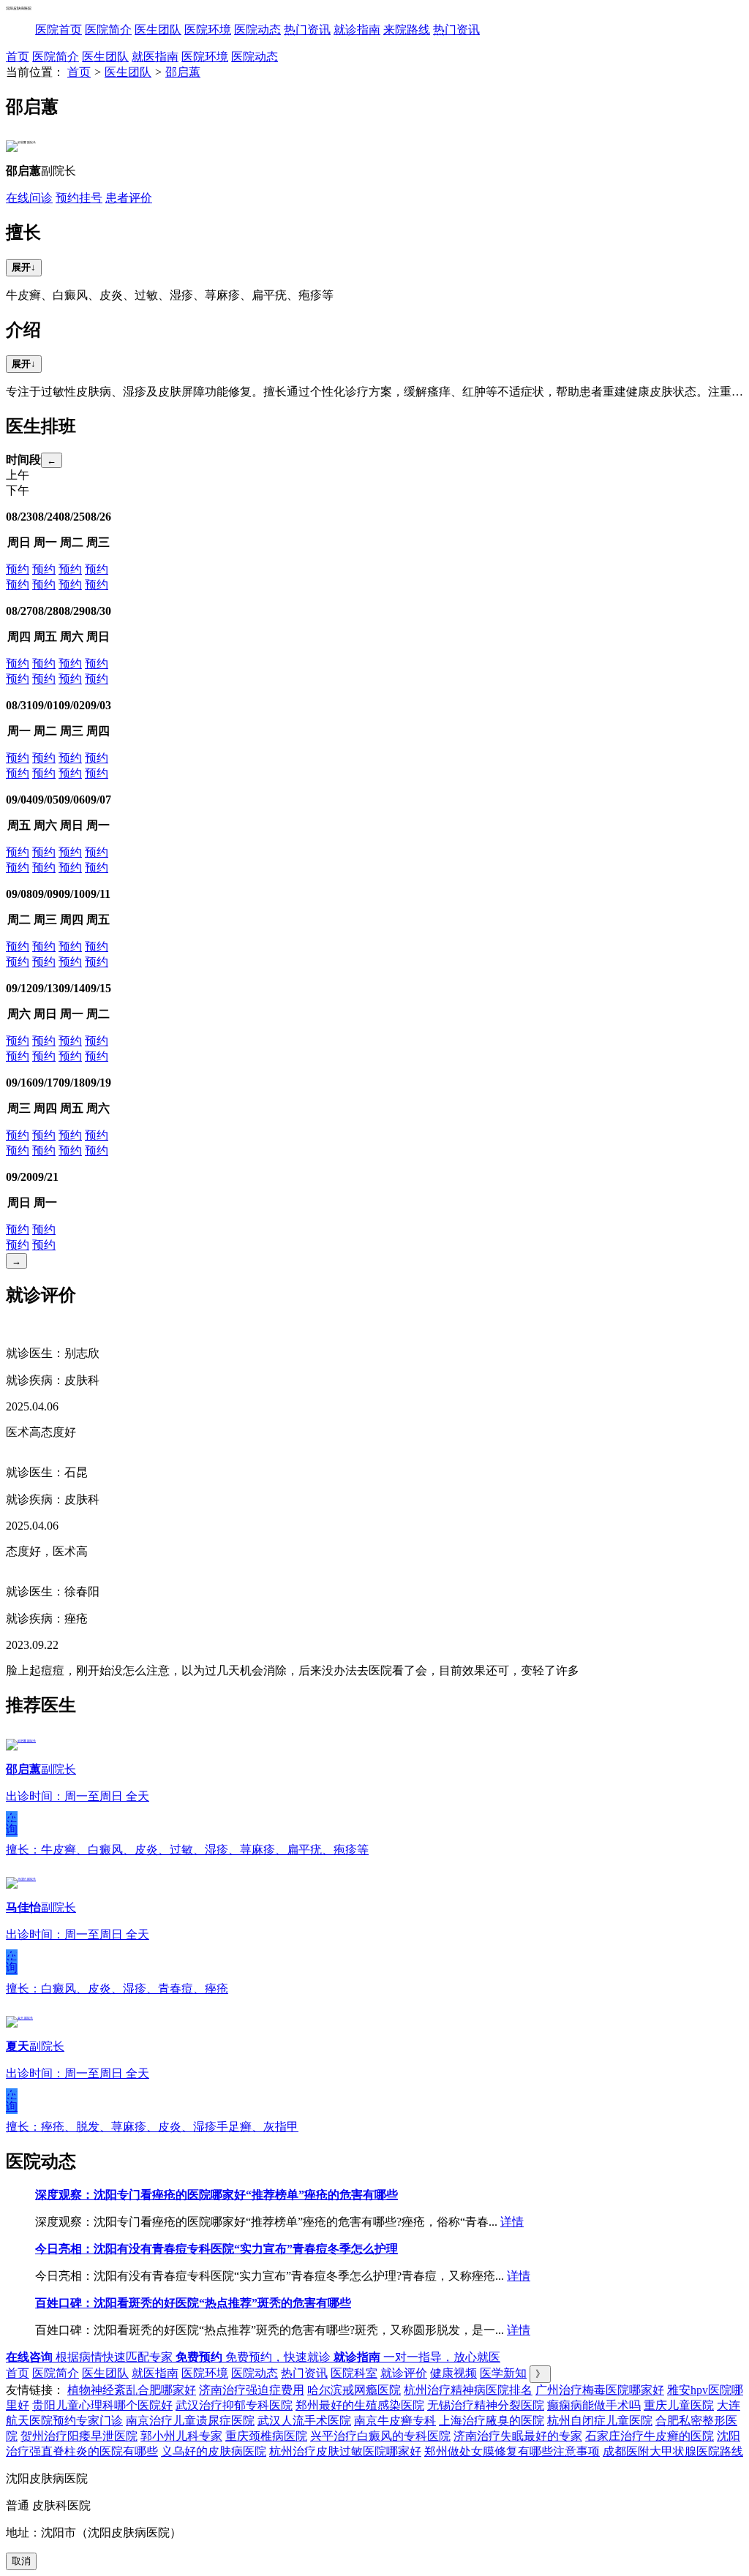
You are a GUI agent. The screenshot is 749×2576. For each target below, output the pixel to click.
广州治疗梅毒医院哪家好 (600, 2390)
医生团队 (158, 30)
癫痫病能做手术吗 (594, 2405)
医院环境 (208, 30)
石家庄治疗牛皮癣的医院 (650, 2436)
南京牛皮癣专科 (395, 2421)
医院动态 (257, 30)
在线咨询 (12, 1824)
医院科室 (354, 2373)
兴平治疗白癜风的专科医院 (380, 2436)
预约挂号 (79, 198)
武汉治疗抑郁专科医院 (234, 2405)
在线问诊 (29, 198)
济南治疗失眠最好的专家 (518, 2436)
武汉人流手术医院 (304, 2421)
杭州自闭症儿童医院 (600, 2421)
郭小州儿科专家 (181, 2436)
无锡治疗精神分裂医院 (486, 2405)
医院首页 (59, 30)
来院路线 (407, 30)
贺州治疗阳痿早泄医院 (79, 2436)
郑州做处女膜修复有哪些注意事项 (512, 2451)
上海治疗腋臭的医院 (492, 2421)
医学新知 (503, 2373)
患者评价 (129, 198)
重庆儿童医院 (679, 2405)
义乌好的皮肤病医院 (214, 2451)
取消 (21, 2561)
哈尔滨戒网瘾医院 (354, 2390)
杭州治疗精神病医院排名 (468, 2390)
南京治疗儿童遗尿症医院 (190, 2421)
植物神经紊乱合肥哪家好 (132, 2390)
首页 (18, 57)
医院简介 (108, 30)
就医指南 (155, 57)
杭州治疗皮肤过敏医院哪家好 (345, 2451)
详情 (512, 2222)
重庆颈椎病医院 (266, 2436)
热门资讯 (307, 30)
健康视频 (453, 2373)
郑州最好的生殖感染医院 (360, 2405)
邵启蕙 (183, 72)
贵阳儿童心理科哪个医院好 (102, 2405)
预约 (18, 569)
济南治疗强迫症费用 (252, 2390)
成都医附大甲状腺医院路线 (673, 2451)
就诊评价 (404, 2373)
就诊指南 (357, 30)
